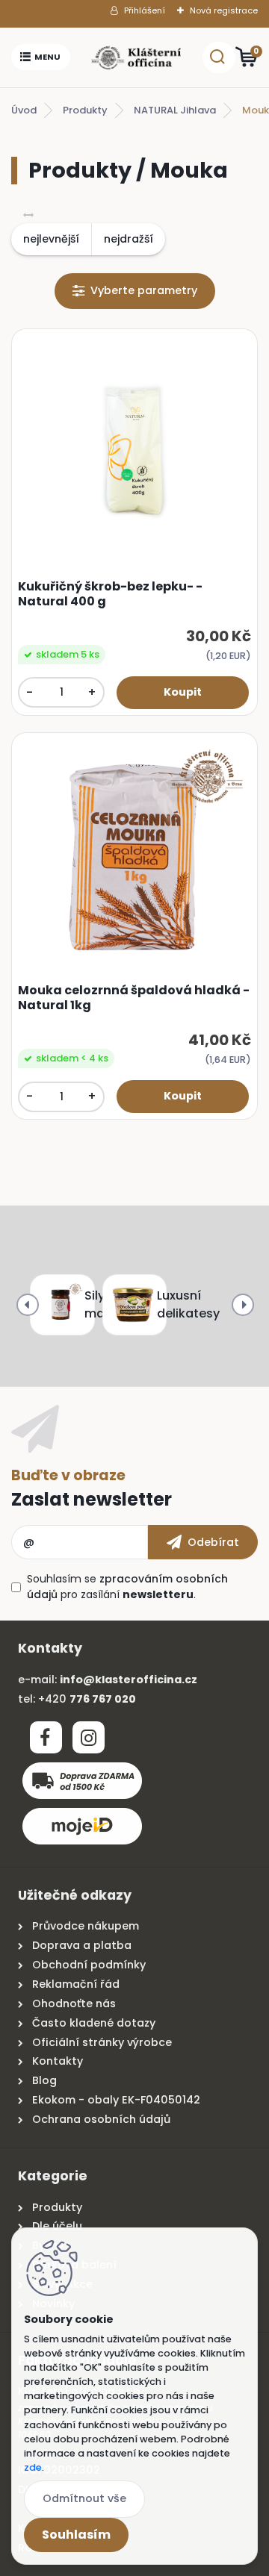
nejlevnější (51, 239)
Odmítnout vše (84, 2498)
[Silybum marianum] (59, 1305)
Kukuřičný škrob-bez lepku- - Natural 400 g (110, 594)
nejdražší (129, 239)
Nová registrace (224, 10)
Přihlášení (145, 10)
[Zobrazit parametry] (135, 291)
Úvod (24, 110)
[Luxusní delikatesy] (132, 1305)
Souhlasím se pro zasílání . (127, 1587)
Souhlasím (76, 2535)
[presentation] (28, 1305)
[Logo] (136, 57)
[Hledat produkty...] (217, 57)
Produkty (85, 110)
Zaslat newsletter (92, 1499)
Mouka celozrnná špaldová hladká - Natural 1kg (134, 998)
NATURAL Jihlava (175, 110)
